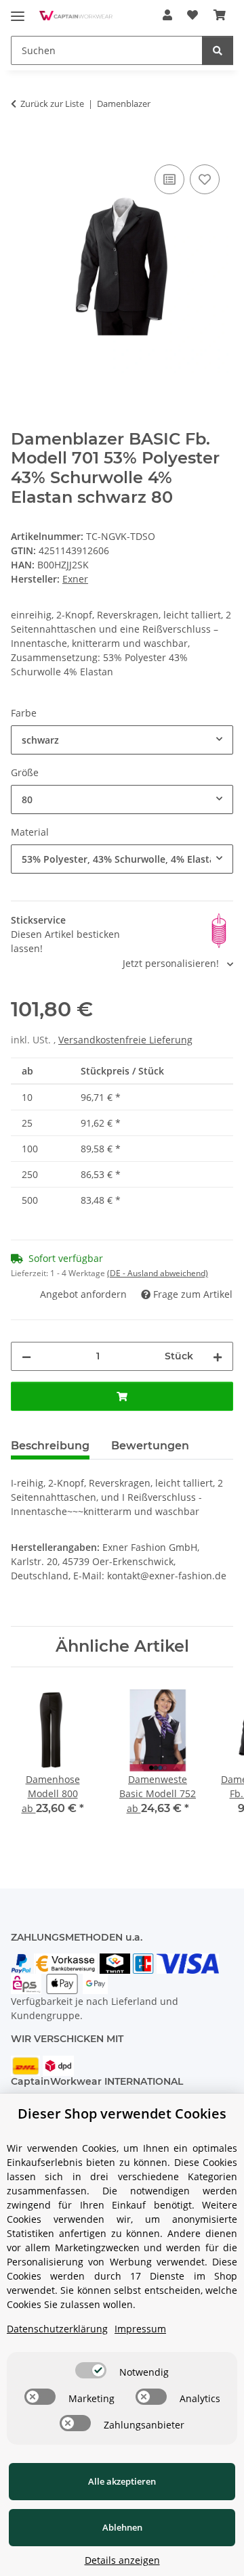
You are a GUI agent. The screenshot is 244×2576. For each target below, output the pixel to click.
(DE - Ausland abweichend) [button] (158, 1273)
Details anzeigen (122, 2560)
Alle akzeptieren (122, 2481)
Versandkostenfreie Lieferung (125, 1040)
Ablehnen (122, 2527)
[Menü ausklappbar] (18, 10)
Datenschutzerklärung (57, 2329)
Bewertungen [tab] (150, 1446)
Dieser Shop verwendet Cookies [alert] (122, 2114)
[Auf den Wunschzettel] (205, 179)
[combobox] (122, 740)
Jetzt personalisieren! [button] (172, 963)
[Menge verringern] (26, 1356)
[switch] (91, 2370)
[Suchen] (218, 50)
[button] (167, 15)
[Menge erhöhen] (218, 1356)
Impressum (140, 2329)
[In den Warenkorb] (22, 146)
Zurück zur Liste (52, 104)
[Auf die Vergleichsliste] (169, 179)
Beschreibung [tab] (50, 1446)
